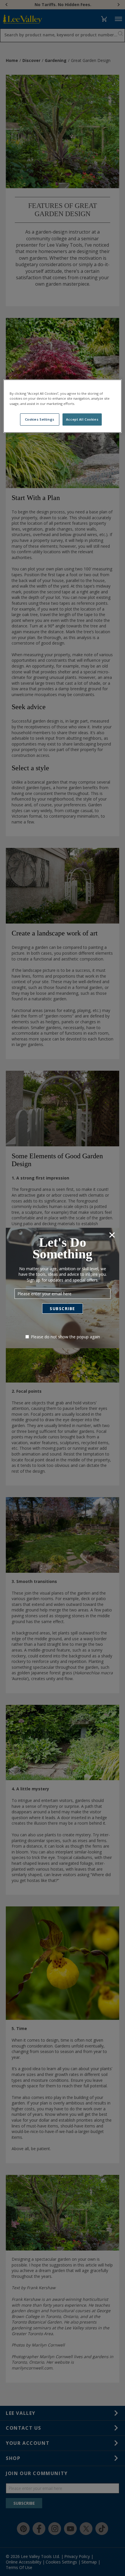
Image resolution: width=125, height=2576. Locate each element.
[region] (63, 406)
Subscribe (63, 1309)
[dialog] (63, 1288)
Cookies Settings (40, 419)
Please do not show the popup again (65, 1337)
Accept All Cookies (82, 419)
